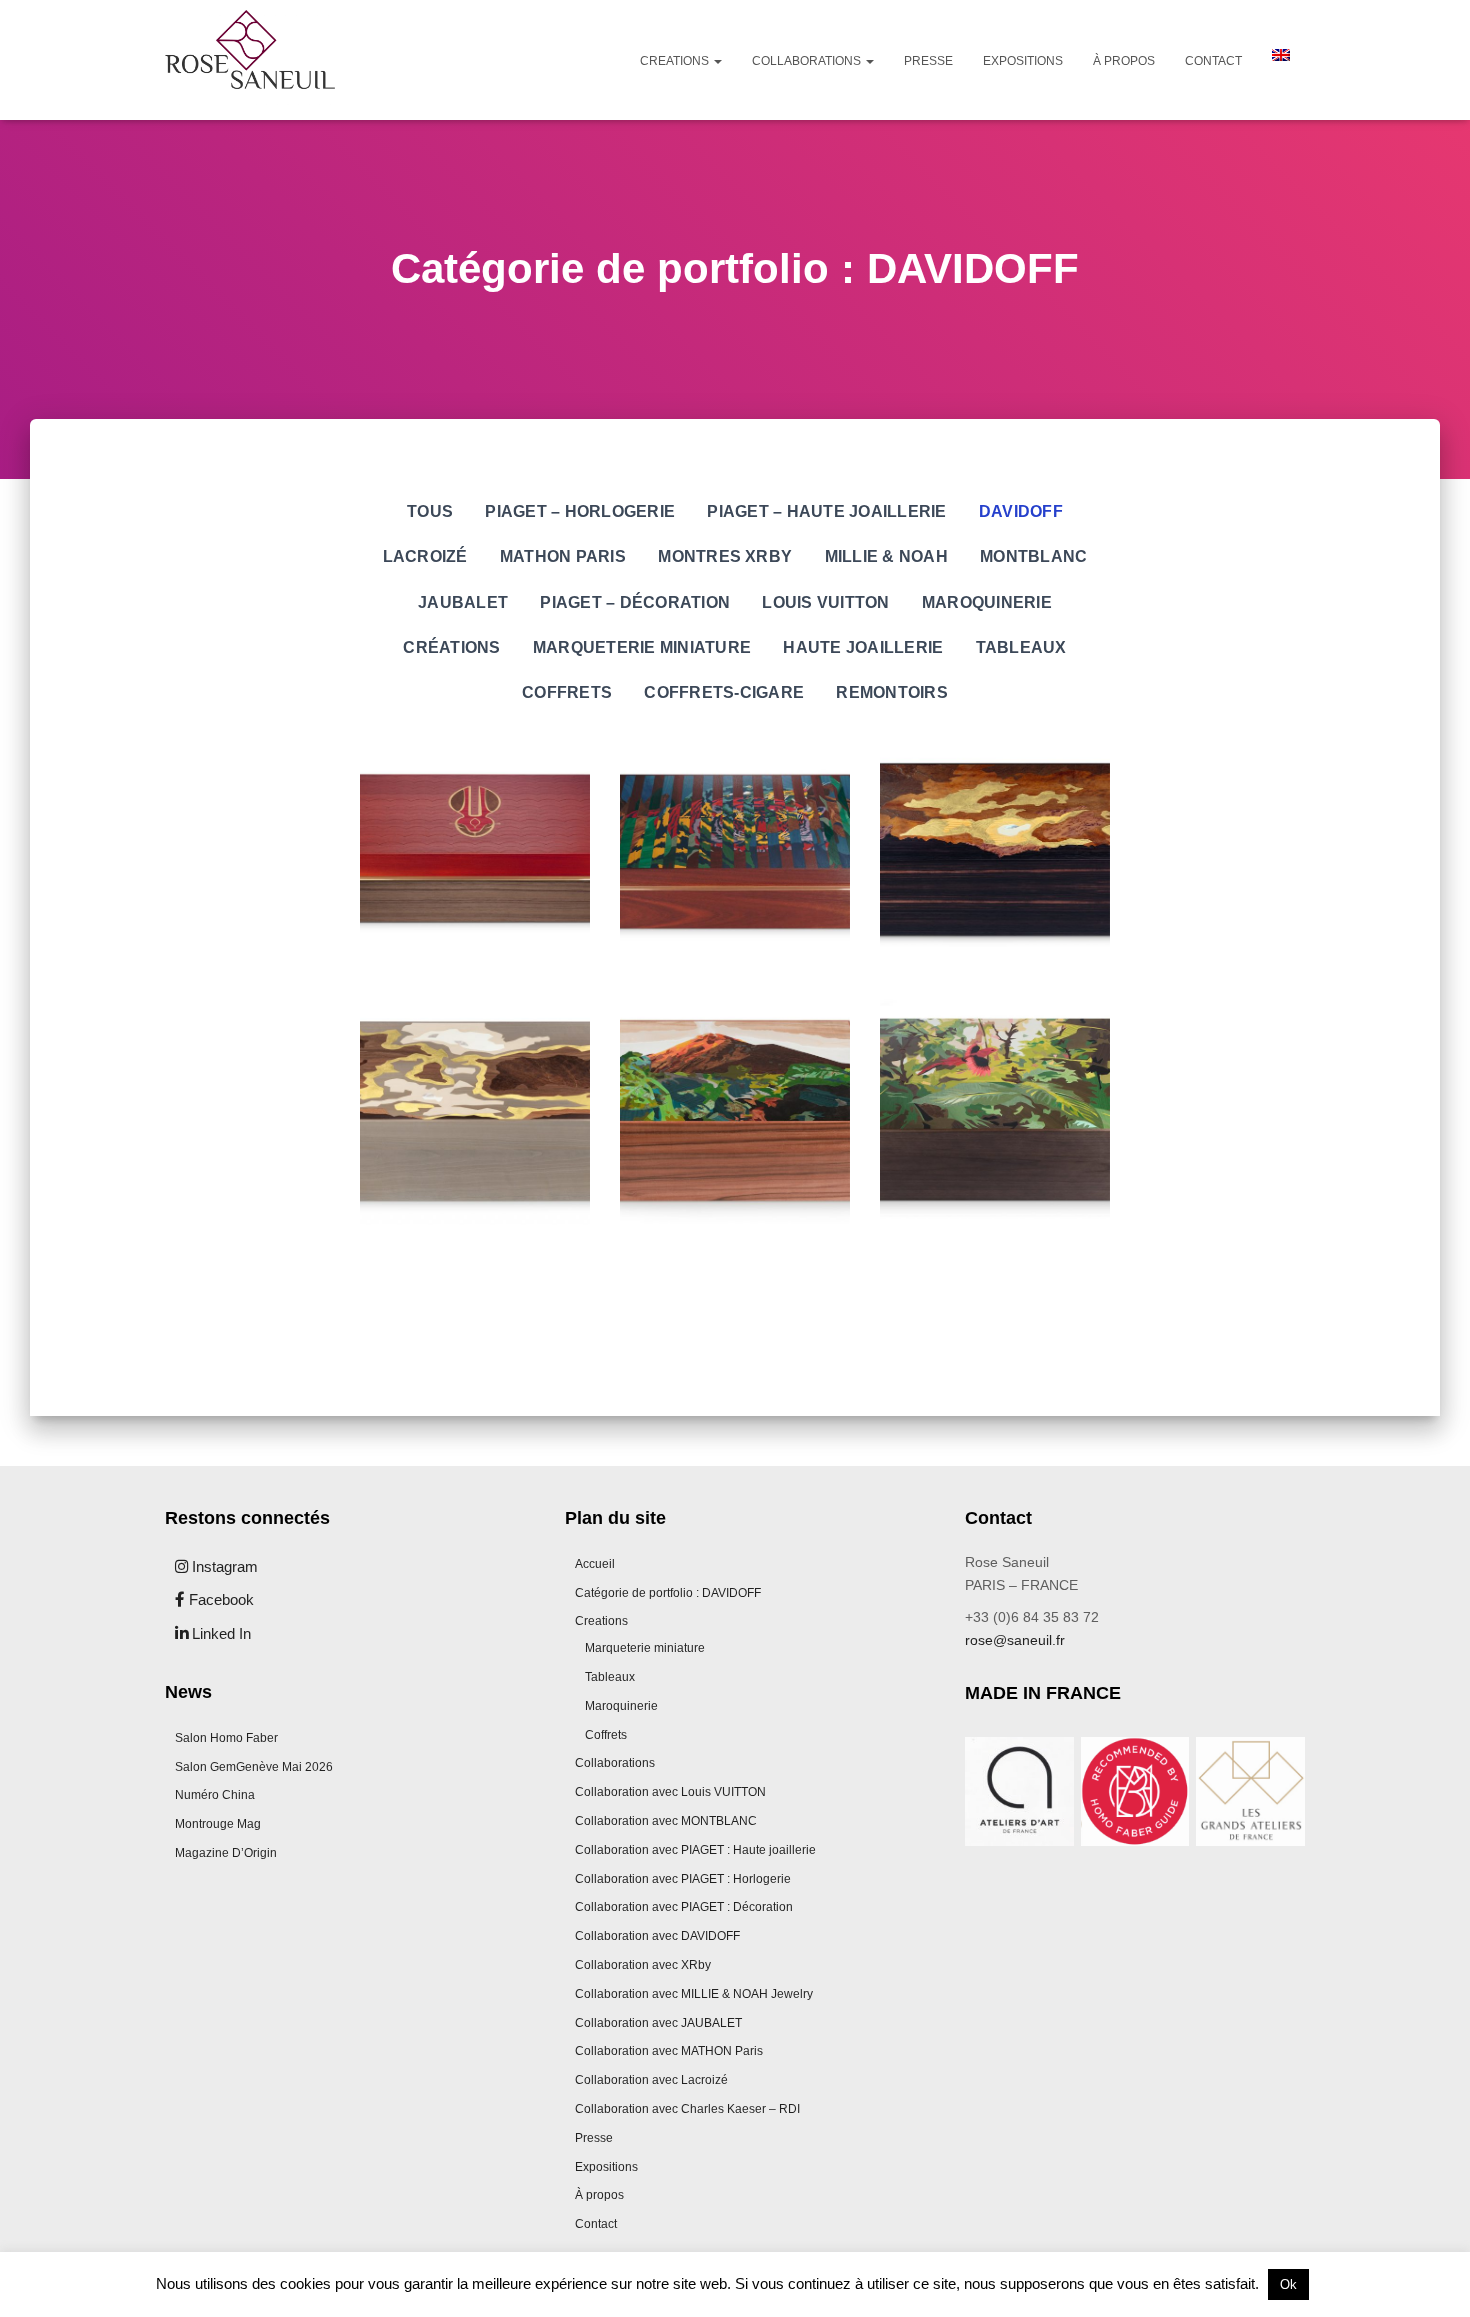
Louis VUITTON (825, 602)
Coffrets (567, 692)
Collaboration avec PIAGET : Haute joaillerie (695, 1850)
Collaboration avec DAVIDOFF (657, 1936)
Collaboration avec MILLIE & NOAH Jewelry (694, 1994)
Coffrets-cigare (724, 692)
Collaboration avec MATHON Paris (669, 2051)
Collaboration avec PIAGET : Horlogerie (683, 1879)
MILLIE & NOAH (886, 556)
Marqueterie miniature (642, 647)
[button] (717, 61)
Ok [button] (1288, 2284)
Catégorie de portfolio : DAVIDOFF (668, 1593)
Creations (676, 61)
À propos (1124, 61)
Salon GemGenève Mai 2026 (254, 1767)
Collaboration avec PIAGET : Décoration (684, 1907)
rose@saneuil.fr (1015, 1640)
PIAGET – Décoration (635, 602)
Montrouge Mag (218, 1824)
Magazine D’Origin (226, 1853)
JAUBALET (463, 602)
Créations (451, 647)
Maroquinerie (987, 602)
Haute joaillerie (863, 647)
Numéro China (215, 1795)
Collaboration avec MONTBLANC (666, 1821)
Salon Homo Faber (226, 1738)
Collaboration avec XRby (643, 1965)
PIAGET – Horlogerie (580, 511)
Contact (1213, 61)
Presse (928, 61)
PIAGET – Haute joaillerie (826, 511)
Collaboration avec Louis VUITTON (670, 1792)
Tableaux (1021, 647)
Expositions (1023, 61)
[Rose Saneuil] (250, 60)
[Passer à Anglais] (1281, 55)
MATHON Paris (563, 556)
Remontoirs (891, 692)
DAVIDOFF (1021, 511)
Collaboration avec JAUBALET (658, 2023)
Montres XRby (725, 556)
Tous (430, 511)
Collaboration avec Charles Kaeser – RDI (687, 2109)
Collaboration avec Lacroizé (651, 2080)
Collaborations (808, 61)
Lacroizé (425, 556)
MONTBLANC (1033, 556)
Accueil (595, 1564)
